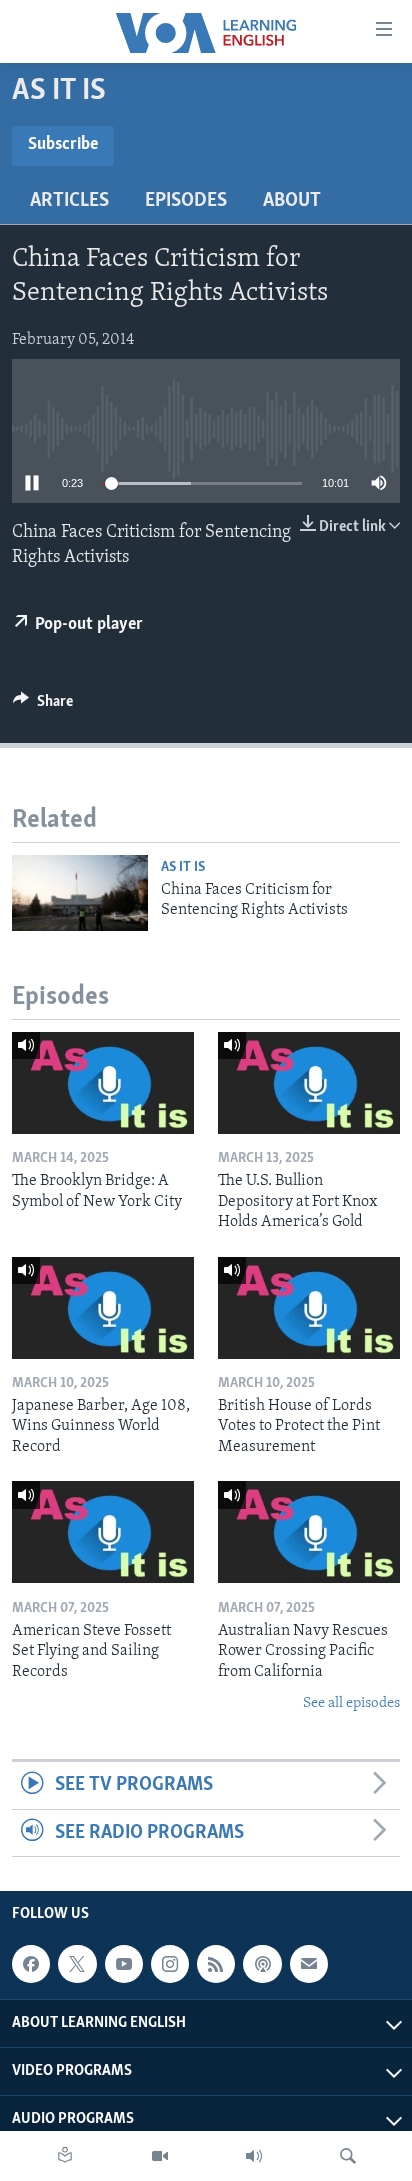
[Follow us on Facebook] (31, 1964)
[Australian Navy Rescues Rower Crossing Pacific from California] (309, 1532)
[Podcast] (262, 1964)
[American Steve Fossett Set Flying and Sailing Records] (103, 1532)
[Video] (160, 2156)
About (292, 201)
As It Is (183, 867)
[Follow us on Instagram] (170, 1964)
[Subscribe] (309, 1964)
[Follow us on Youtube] (124, 1964)
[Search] (348, 2156)
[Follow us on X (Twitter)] (77, 1964)
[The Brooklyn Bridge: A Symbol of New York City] (103, 1083)
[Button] (43, 706)
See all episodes (351, 1703)
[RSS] (216, 1964)
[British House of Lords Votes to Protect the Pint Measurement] (309, 1308)
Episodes (186, 201)
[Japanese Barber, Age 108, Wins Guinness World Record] (103, 1308)
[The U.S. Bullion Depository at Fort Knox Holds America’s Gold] (309, 1083)
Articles (69, 201)
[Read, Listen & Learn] (65, 2156)
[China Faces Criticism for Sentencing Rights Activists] (80, 893)
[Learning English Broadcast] (254, 2156)
